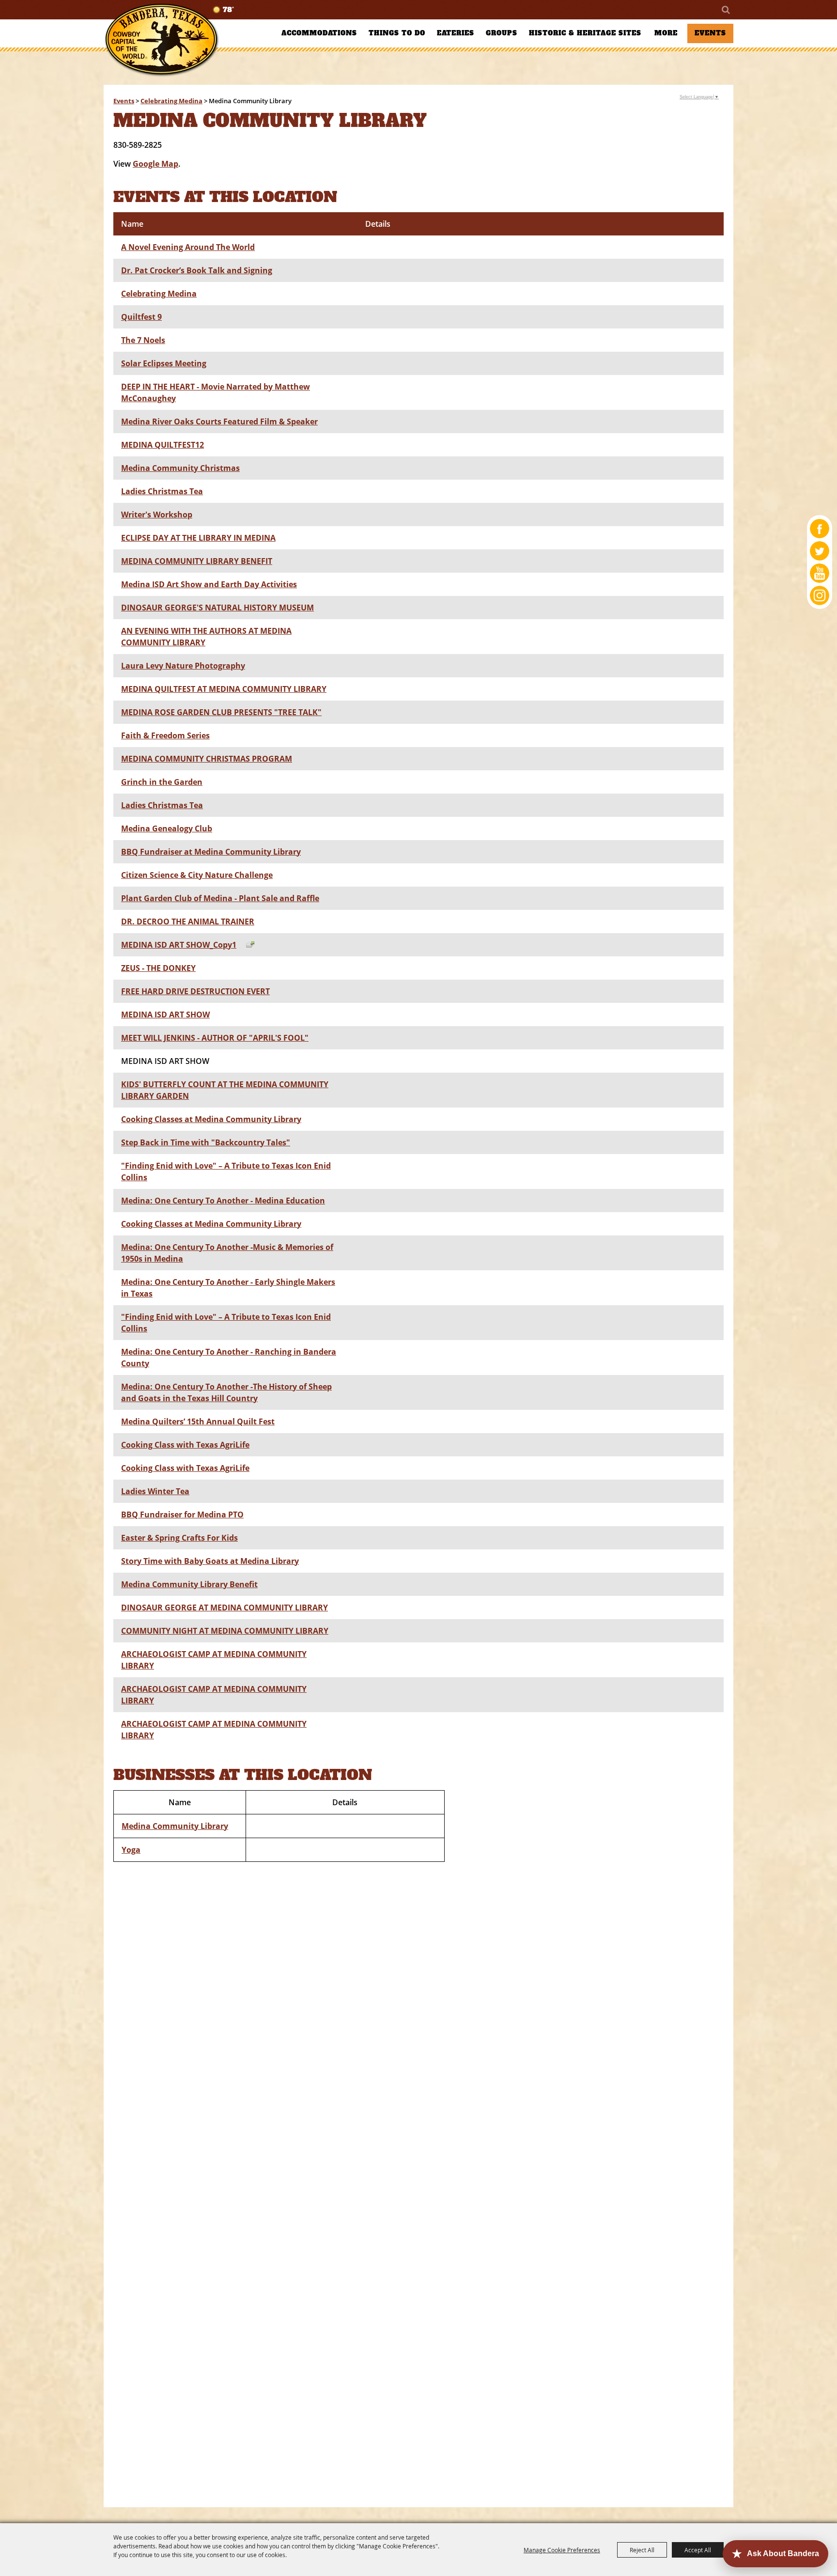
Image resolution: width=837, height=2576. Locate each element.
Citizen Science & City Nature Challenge (197, 875)
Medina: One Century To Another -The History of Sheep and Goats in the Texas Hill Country (226, 1392)
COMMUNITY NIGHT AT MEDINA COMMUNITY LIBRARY (225, 1631)
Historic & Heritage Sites (585, 33)
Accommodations (319, 33)
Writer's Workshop (157, 515)
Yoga (131, 1850)
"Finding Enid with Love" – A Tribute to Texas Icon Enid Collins (226, 1171)
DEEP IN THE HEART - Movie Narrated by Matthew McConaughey (216, 392)
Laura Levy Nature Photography (183, 666)
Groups (502, 33)
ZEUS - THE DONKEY (158, 968)
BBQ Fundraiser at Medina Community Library (211, 852)
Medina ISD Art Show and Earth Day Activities (209, 584)
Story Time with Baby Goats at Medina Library (210, 1561)
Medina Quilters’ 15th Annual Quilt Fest (198, 1421)
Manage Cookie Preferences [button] (562, 2550)
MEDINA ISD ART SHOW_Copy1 (179, 945)
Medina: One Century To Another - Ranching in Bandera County (229, 1358)
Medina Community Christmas (180, 468)
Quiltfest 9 (141, 317)
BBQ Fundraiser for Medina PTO (182, 1514)
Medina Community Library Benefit (189, 1584)
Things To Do (397, 33)
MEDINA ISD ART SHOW (165, 1015)
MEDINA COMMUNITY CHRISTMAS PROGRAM (207, 759)
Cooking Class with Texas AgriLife (185, 1445)
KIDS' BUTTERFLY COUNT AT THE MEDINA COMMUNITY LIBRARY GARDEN (225, 1090)
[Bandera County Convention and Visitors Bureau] (162, 40)
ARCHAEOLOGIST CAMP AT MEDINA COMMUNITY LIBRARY (214, 1660)
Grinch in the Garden (162, 782)
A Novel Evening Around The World (188, 247)
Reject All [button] (642, 2550)
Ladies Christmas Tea (162, 491)
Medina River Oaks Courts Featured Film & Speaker (219, 422)
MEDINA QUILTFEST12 (163, 445)
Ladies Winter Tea (155, 1491)
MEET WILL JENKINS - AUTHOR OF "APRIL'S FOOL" (215, 1038)
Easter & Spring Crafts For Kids (179, 1538)
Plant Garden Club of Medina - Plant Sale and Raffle (220, 898)
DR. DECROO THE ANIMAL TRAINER (188, 921)
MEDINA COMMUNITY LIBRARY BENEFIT (197, 561)
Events (710, 33)
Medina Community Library (175, 1826)
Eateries (456, 33)
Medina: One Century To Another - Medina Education (223, 1201)
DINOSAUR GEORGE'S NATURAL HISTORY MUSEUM (217, 608)
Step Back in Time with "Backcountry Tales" (206, 1142)
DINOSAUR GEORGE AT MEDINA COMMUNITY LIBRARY (225, 1608)
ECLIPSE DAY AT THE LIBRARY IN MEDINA (198, 538)
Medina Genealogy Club (167, 828)
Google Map (155, 164)
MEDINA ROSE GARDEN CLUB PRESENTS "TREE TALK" (221, 712)
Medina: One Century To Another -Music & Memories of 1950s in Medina (227, 1253)
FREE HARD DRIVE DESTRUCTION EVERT (195, 991)
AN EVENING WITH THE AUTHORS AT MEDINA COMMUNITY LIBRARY (206, 637)
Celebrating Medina (171, 101)
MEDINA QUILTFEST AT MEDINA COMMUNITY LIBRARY (224, 689)
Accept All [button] (698, 2550)
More (666, 33)
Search (725, 10)
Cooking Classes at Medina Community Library (211, 1119)
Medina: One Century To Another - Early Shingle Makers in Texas (228, 1288)
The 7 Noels (143, 340)
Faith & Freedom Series (165, 735)
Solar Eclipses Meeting (164, 363)
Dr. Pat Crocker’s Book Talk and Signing (197, 270)
